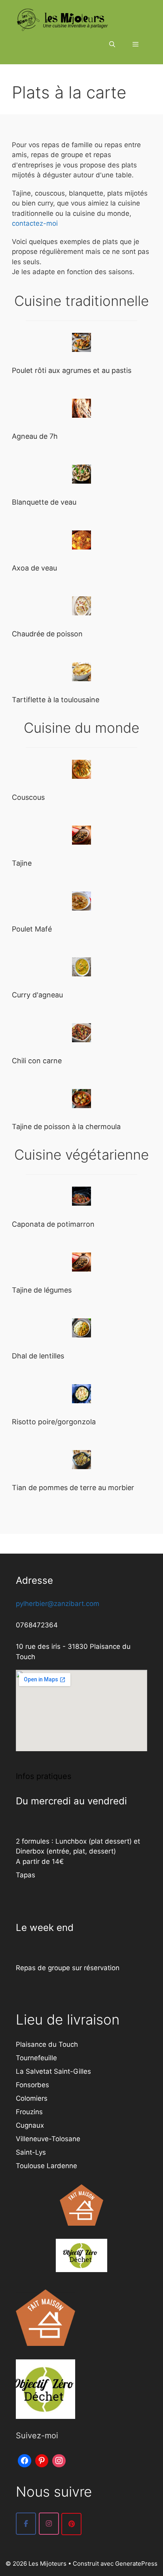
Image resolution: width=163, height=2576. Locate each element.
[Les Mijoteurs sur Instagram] (49, 2524)
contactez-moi (35, 223)
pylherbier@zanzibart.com (58, 1604)
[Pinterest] (42, 2460)
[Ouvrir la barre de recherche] (112, 44)
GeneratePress (136, 2564)
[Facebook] (25, 2460)
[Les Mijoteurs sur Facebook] (26, 2524)
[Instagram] (59, 2460)
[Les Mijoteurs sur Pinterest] (71, 2524)
